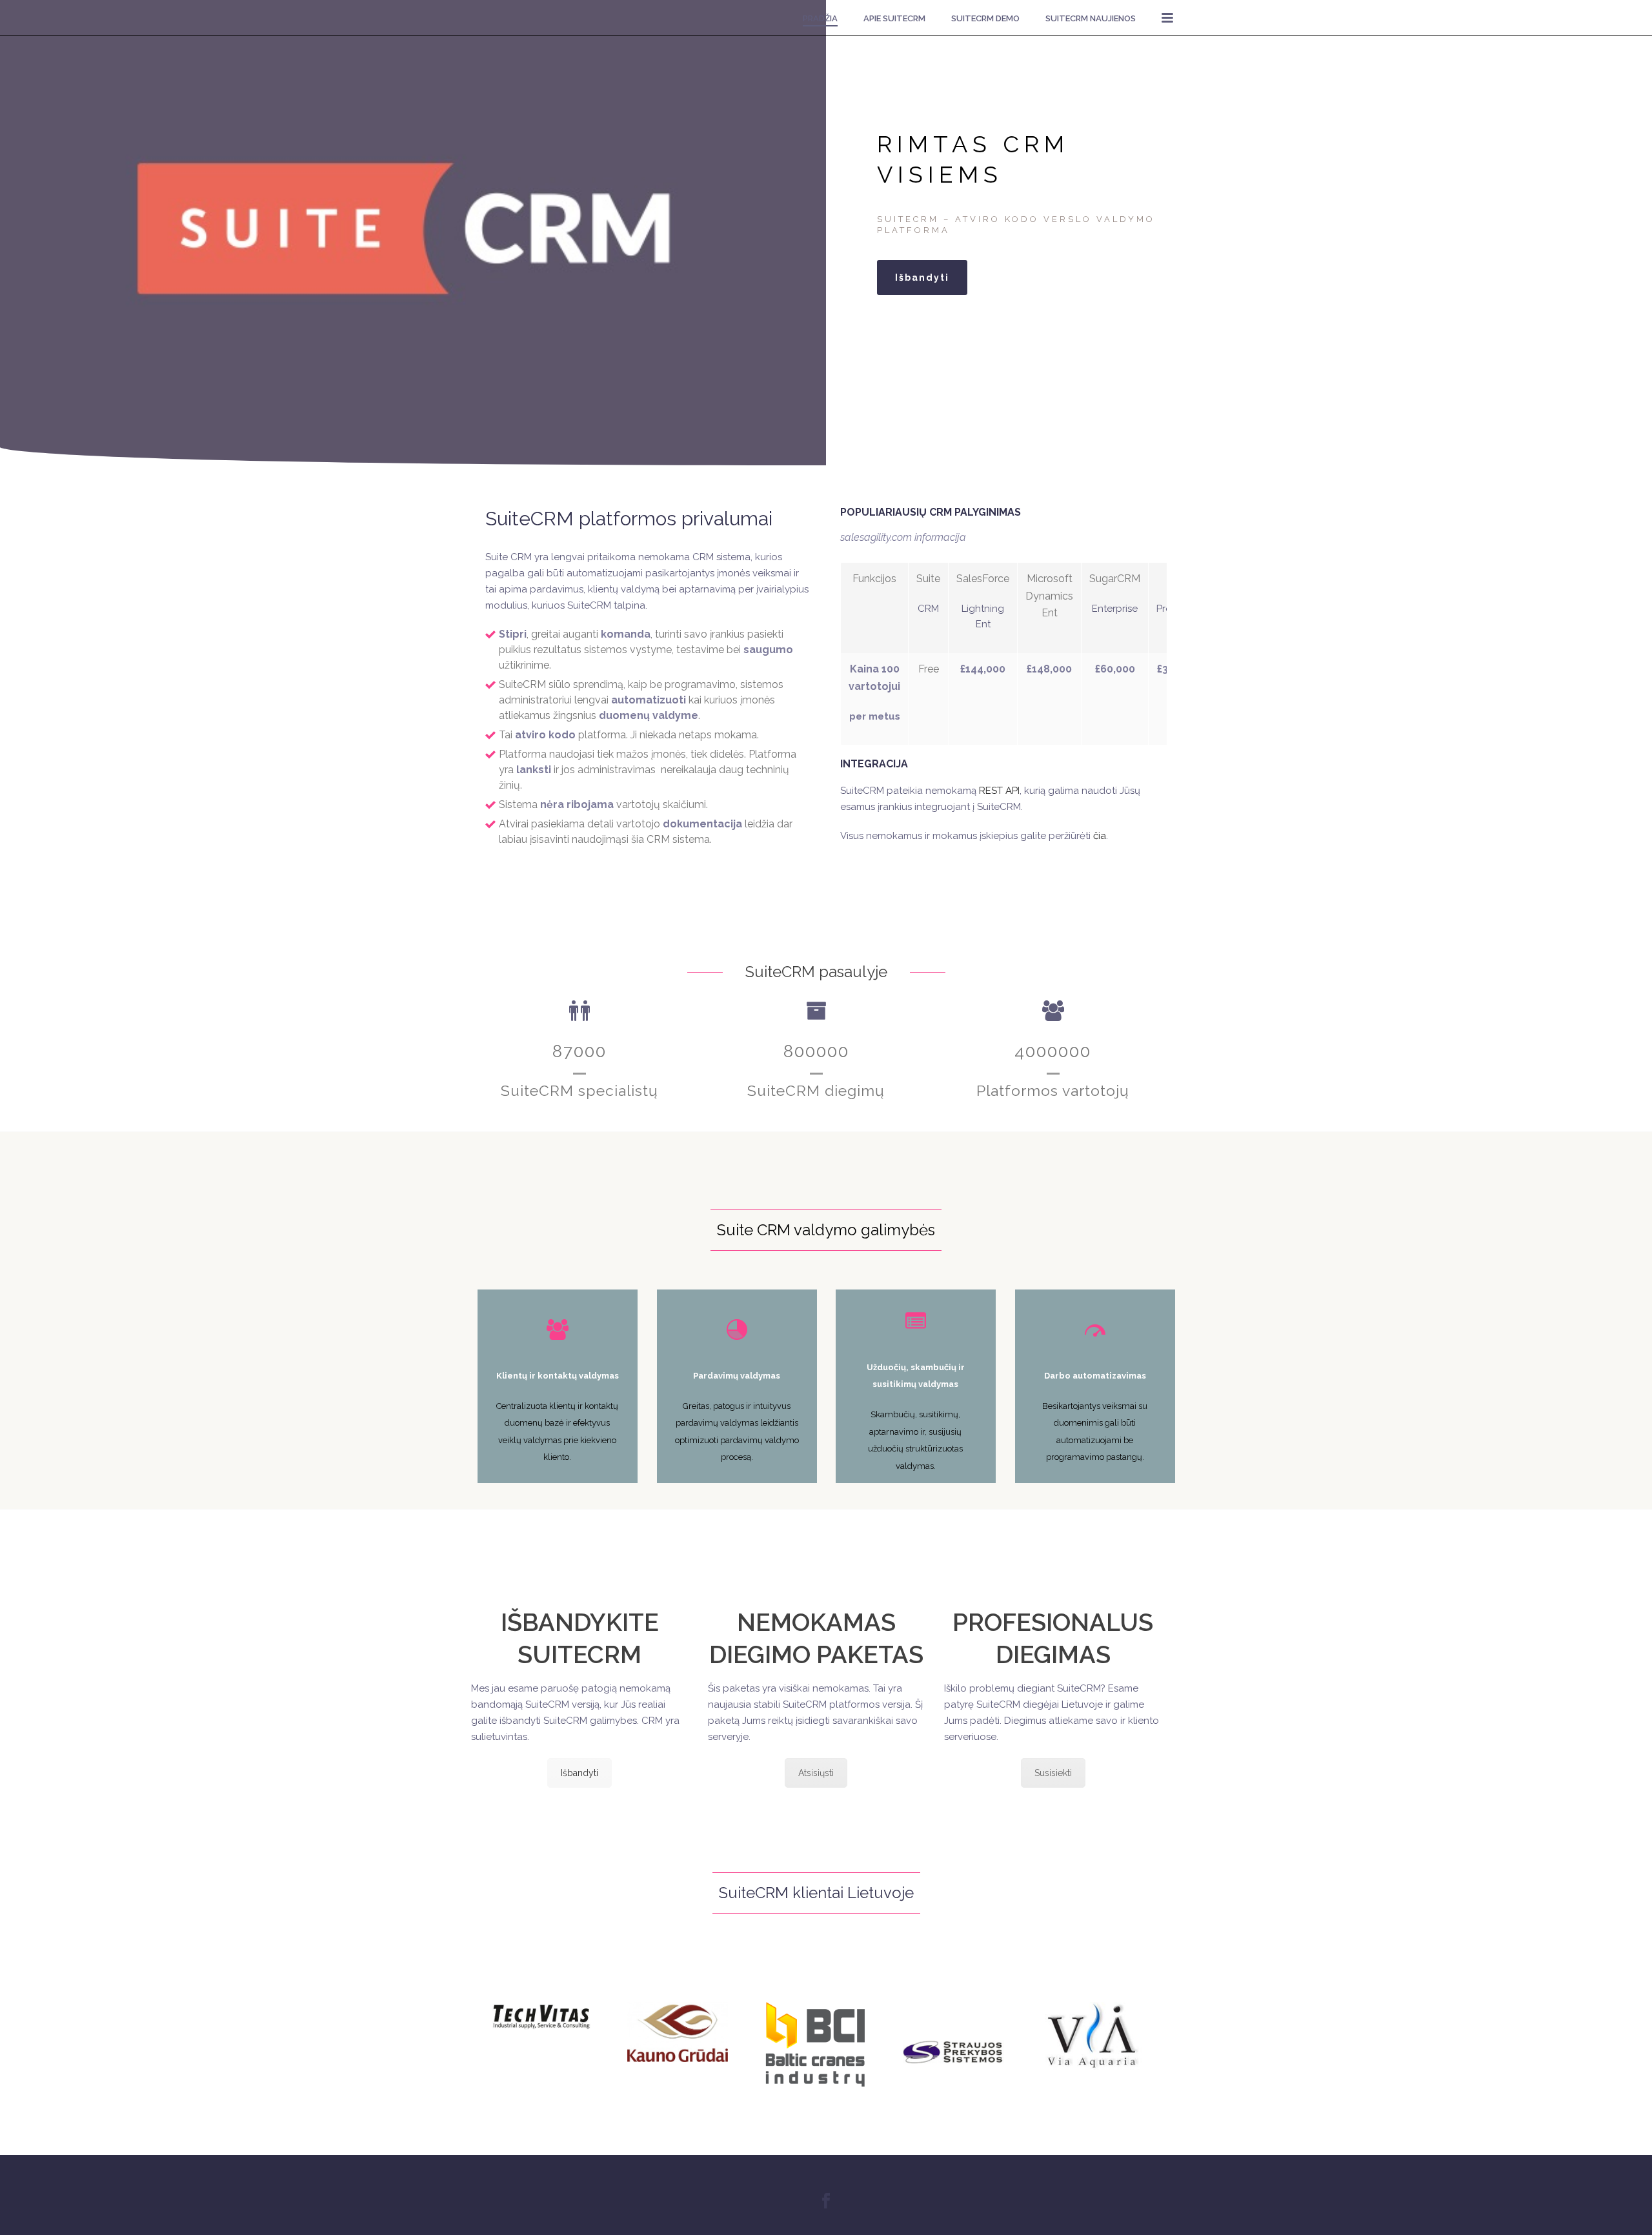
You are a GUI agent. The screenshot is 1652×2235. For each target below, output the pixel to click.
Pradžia (820, 18)
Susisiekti (1053, 1773)
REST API (999, 791)
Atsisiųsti (816, 1773)
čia (1100, 836)
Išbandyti (579, 1773)
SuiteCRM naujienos (1091, 18)
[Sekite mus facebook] (826, 2201)
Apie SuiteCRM (894, 18)
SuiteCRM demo (985, 18)
